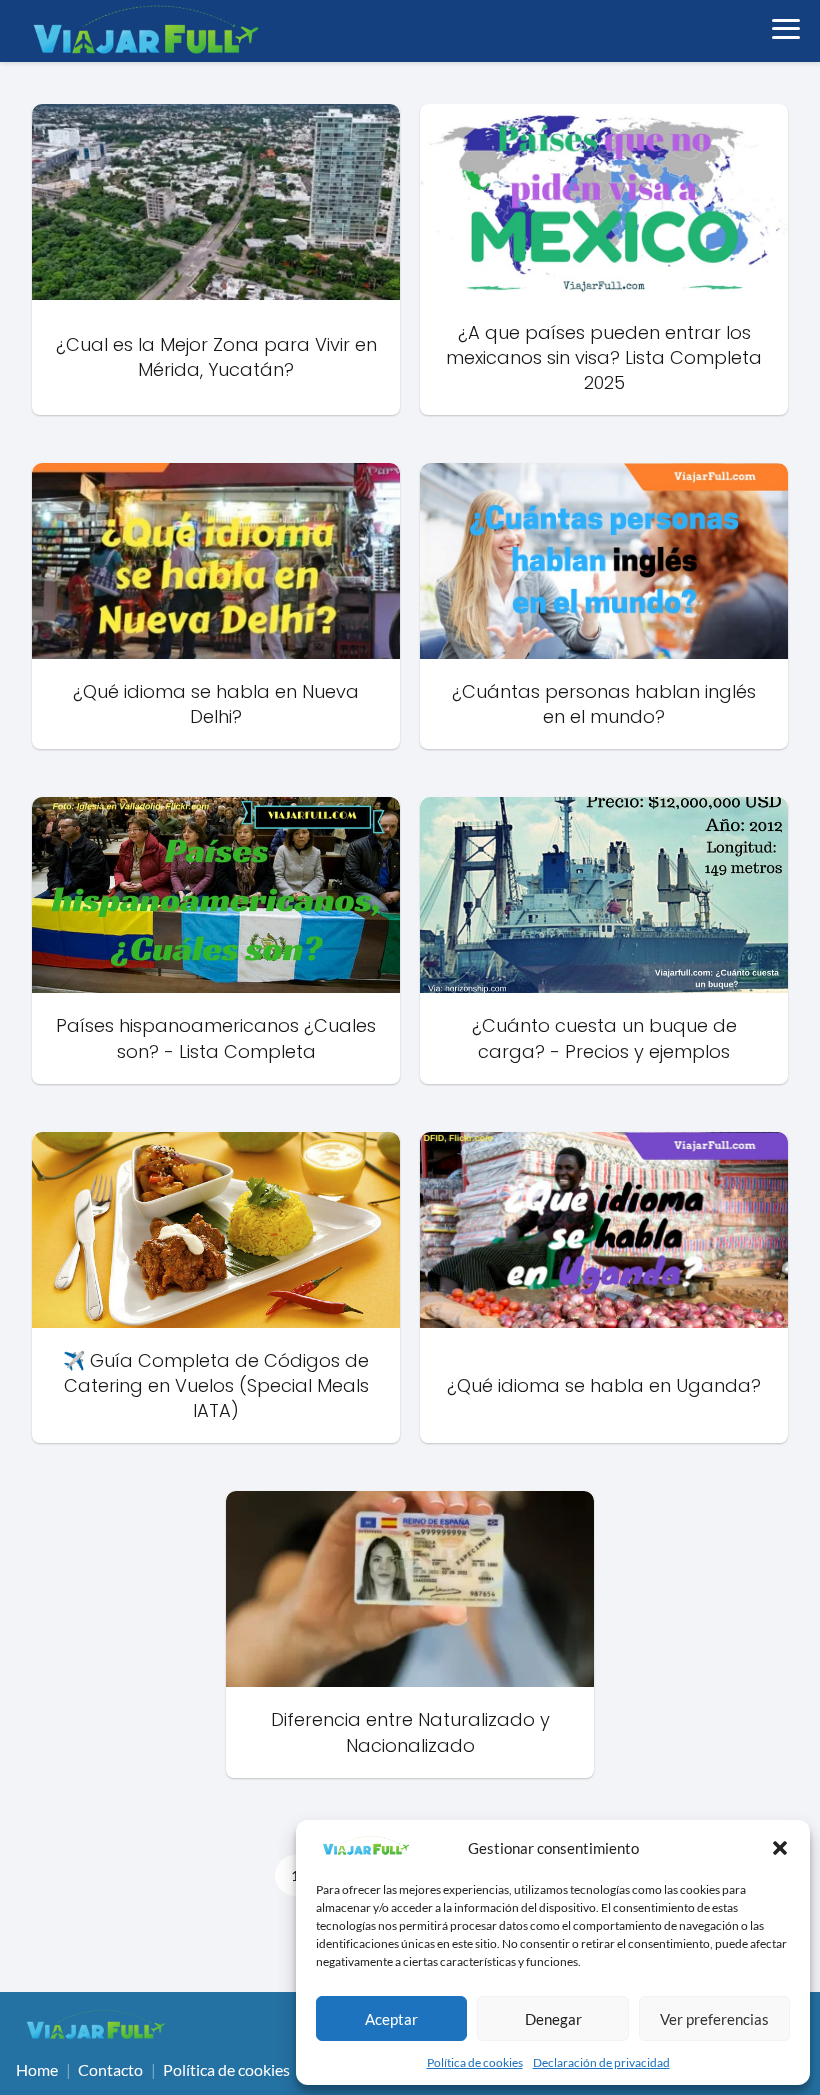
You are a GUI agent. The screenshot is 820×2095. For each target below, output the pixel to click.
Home (37, 2069)
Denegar (553, 2019)
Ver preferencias (714, 2019)
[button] (780, 1848)
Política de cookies (475, 2062)
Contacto (110, 2069)
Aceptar (391, 2019)
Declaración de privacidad (601, 2062)
